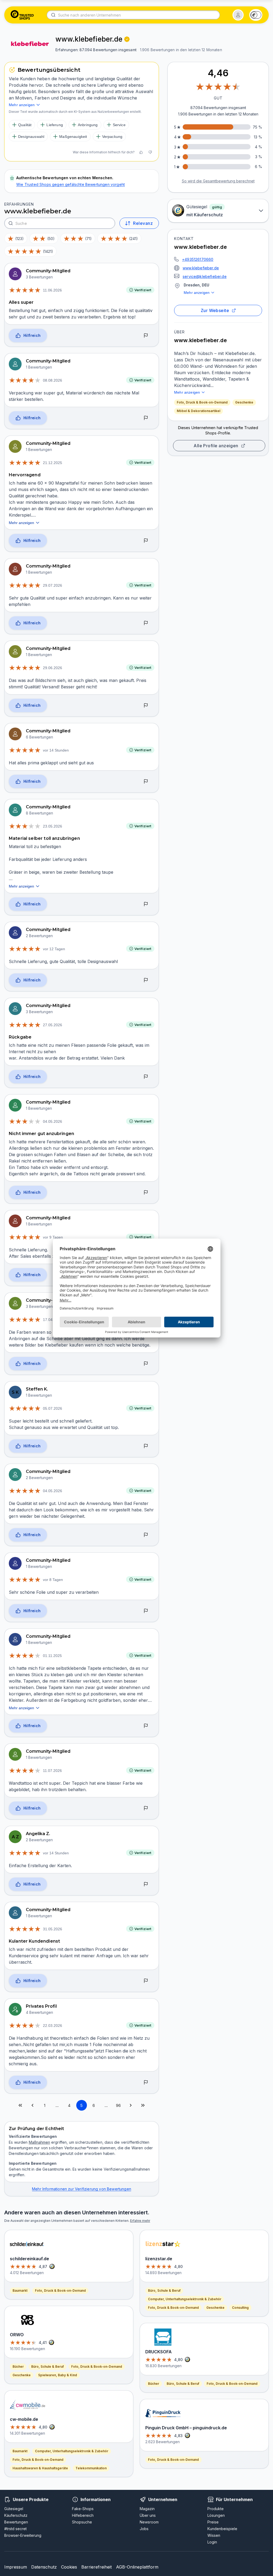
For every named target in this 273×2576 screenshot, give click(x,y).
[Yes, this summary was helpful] (141, 152)
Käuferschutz (16, 2515)
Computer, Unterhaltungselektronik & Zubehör (72, 2451)
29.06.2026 (53, 668)
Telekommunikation (91, 2468)
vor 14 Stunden (56, 750)
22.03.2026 (53, 2026)
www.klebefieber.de (201, 268)
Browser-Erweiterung (23, 2535)
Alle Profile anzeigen (216, 446)
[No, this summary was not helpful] (150, 152)
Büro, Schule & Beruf (47, 2367)
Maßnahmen (39, 2142)
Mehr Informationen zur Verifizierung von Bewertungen (82, 2189)
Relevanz (143, 223)
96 (118, 2105)
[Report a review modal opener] (146, 336)
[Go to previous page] (33, 2105)
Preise (213, 2522)
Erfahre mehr (140, 2221)
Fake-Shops (83, 2509)
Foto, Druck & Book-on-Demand (202, 402)
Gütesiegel (14, 2509)
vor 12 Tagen (54, 949)
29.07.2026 (53, 585)
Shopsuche (82, 2522)
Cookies (69, 2567)
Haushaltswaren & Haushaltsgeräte (40, 2468)
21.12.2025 (53, 463)
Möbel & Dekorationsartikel (198, 411)
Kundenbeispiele (222, 2529)
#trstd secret (15, 2529)
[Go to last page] (143, 2105)
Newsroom (149, 2522)
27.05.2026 (53, 1025)
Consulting (240, 2308)
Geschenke (244, 402)
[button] (238, 15)
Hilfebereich (83, 2515)
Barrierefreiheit (97, 2567)
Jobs (144, 2529)
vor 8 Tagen (53, 1580)
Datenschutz (44, 2567)
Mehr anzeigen (197, 293)
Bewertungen (16, 2522)
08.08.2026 (53, 380)
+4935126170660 (198, 259)
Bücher (18, 2367)
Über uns (148, 2515)
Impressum (16, 2567)
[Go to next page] (131, 2105)
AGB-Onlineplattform (137, 2567)
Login (212, 2542)
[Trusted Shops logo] (22, 15)
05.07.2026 (53, 1408)
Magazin (147, 2509)
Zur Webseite (215, 310)
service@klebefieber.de (205, 276)
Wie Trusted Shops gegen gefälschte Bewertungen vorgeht (71, 184)
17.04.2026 (53, 1320)
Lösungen (216, 2515)
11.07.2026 (52, 1771)
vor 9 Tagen (53, 1237)
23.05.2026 (53, 826)
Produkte (216, 2509)
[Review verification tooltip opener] (127, 39)
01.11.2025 (52, 1656)
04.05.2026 (53, 1121)
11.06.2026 (52, 290)
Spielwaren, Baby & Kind (58, 2375)
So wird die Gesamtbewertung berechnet (218, 181)
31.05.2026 (53, 1929)
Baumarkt (20, 2291)
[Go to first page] (20, 2105)
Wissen (214, 2535)
